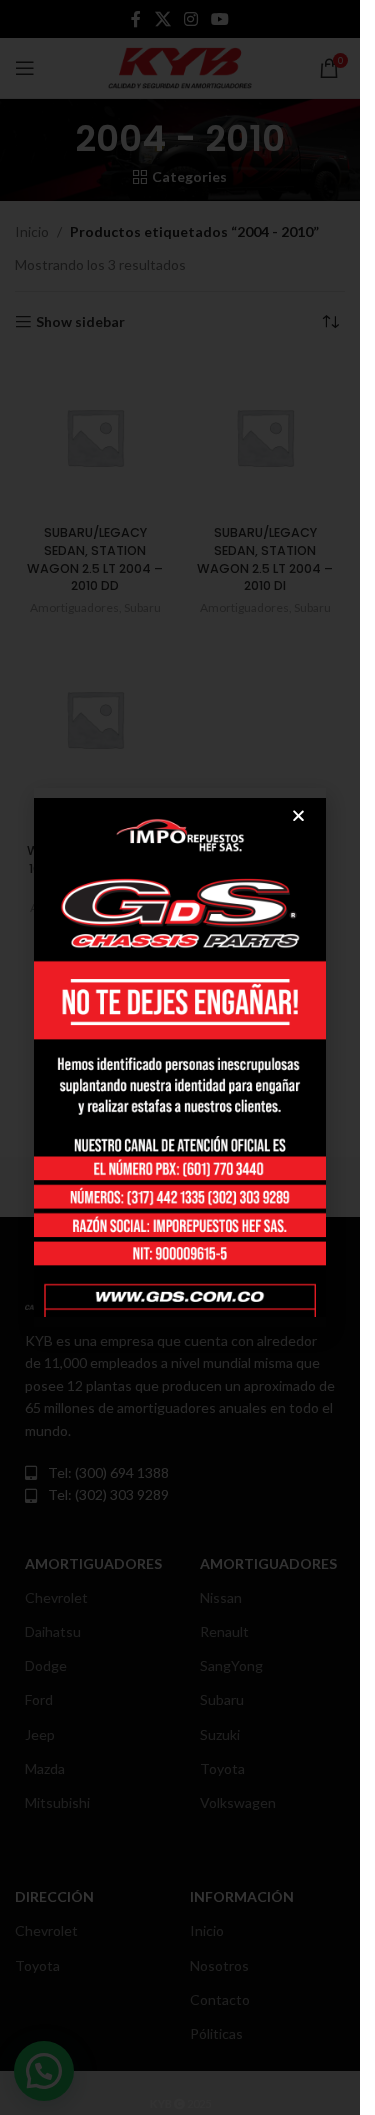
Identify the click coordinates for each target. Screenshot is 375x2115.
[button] (298, 815)
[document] (180, 1057)
